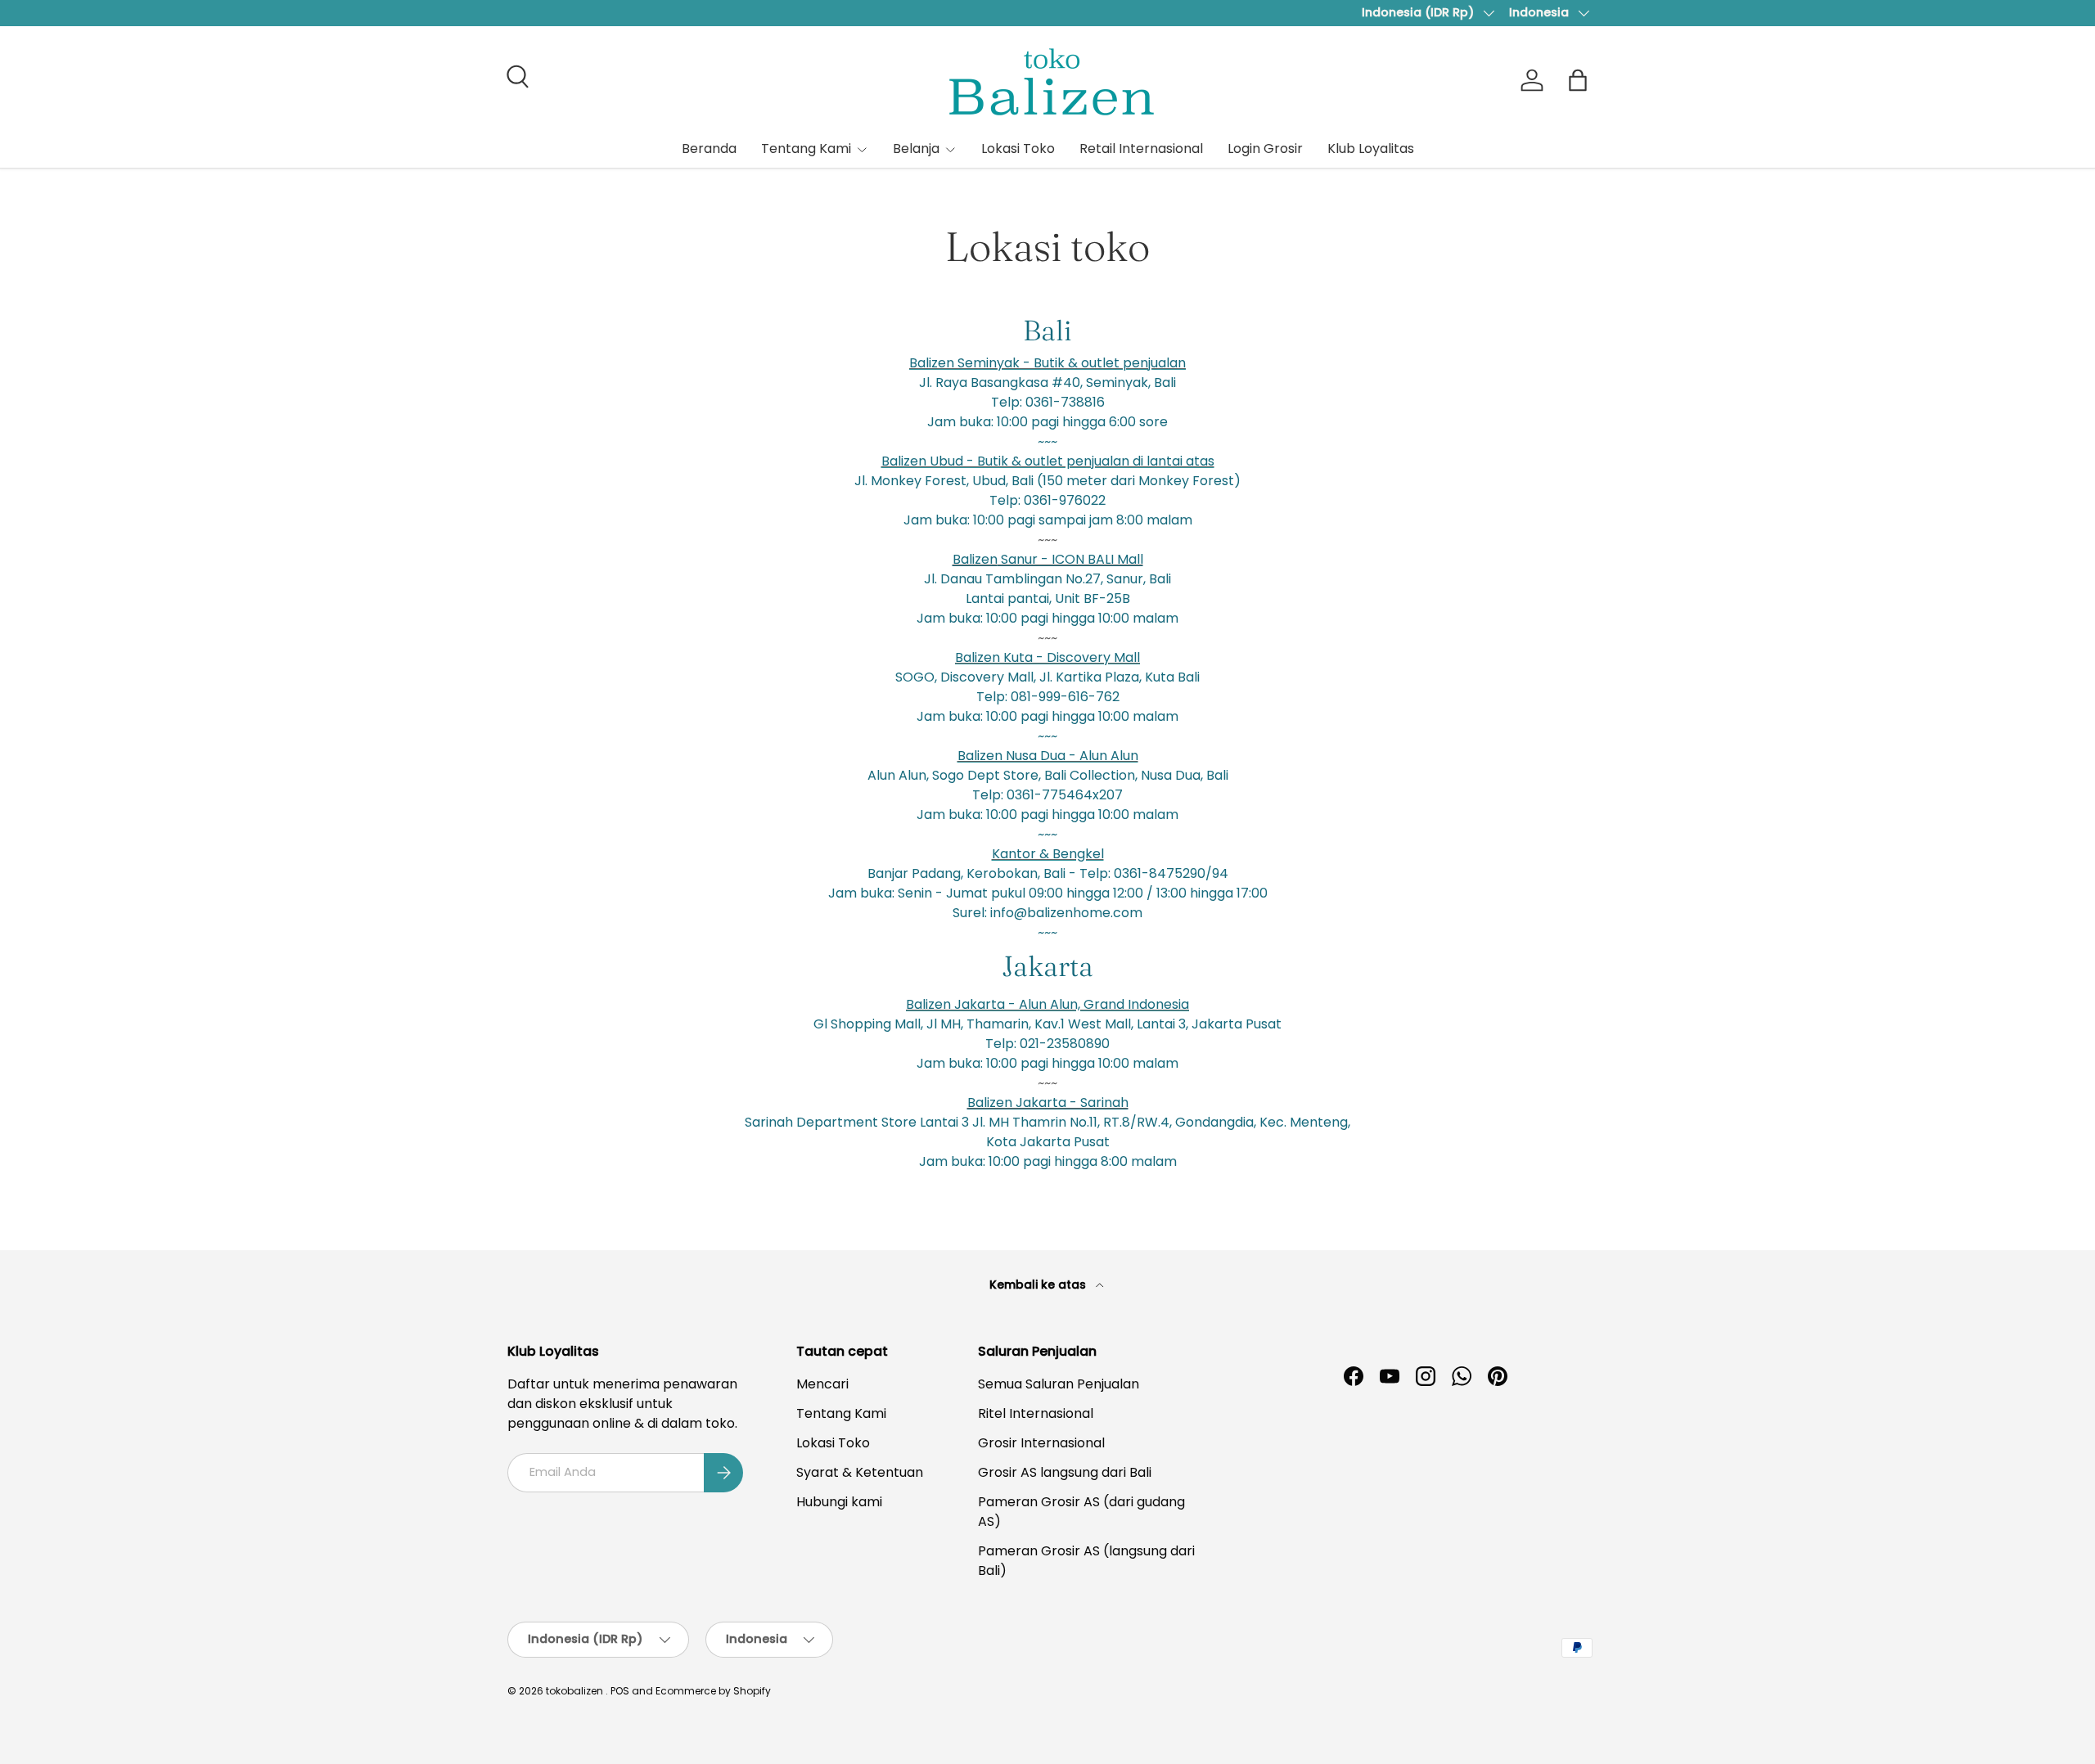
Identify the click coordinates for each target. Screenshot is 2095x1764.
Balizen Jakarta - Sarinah (1048, 1102)
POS (620, 1691)
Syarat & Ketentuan (860, 1472)
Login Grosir (1265, 148)
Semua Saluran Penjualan (1059, 1384)
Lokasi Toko (1018, 148)
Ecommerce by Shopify (713, 1691)
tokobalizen (574, 1691)
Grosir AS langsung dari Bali (1065, 1472)
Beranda (709, 148)
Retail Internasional (1141, 148)
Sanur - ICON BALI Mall (1048, 559)
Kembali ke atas (1039, 1285)
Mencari (822, 1384)
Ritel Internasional (1036, 1413)
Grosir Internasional (1041, 1443)
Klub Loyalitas (1371, 148)
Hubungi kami (839, 1502)
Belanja (916, 148)
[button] (1578, 80)
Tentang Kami (806, 148)
